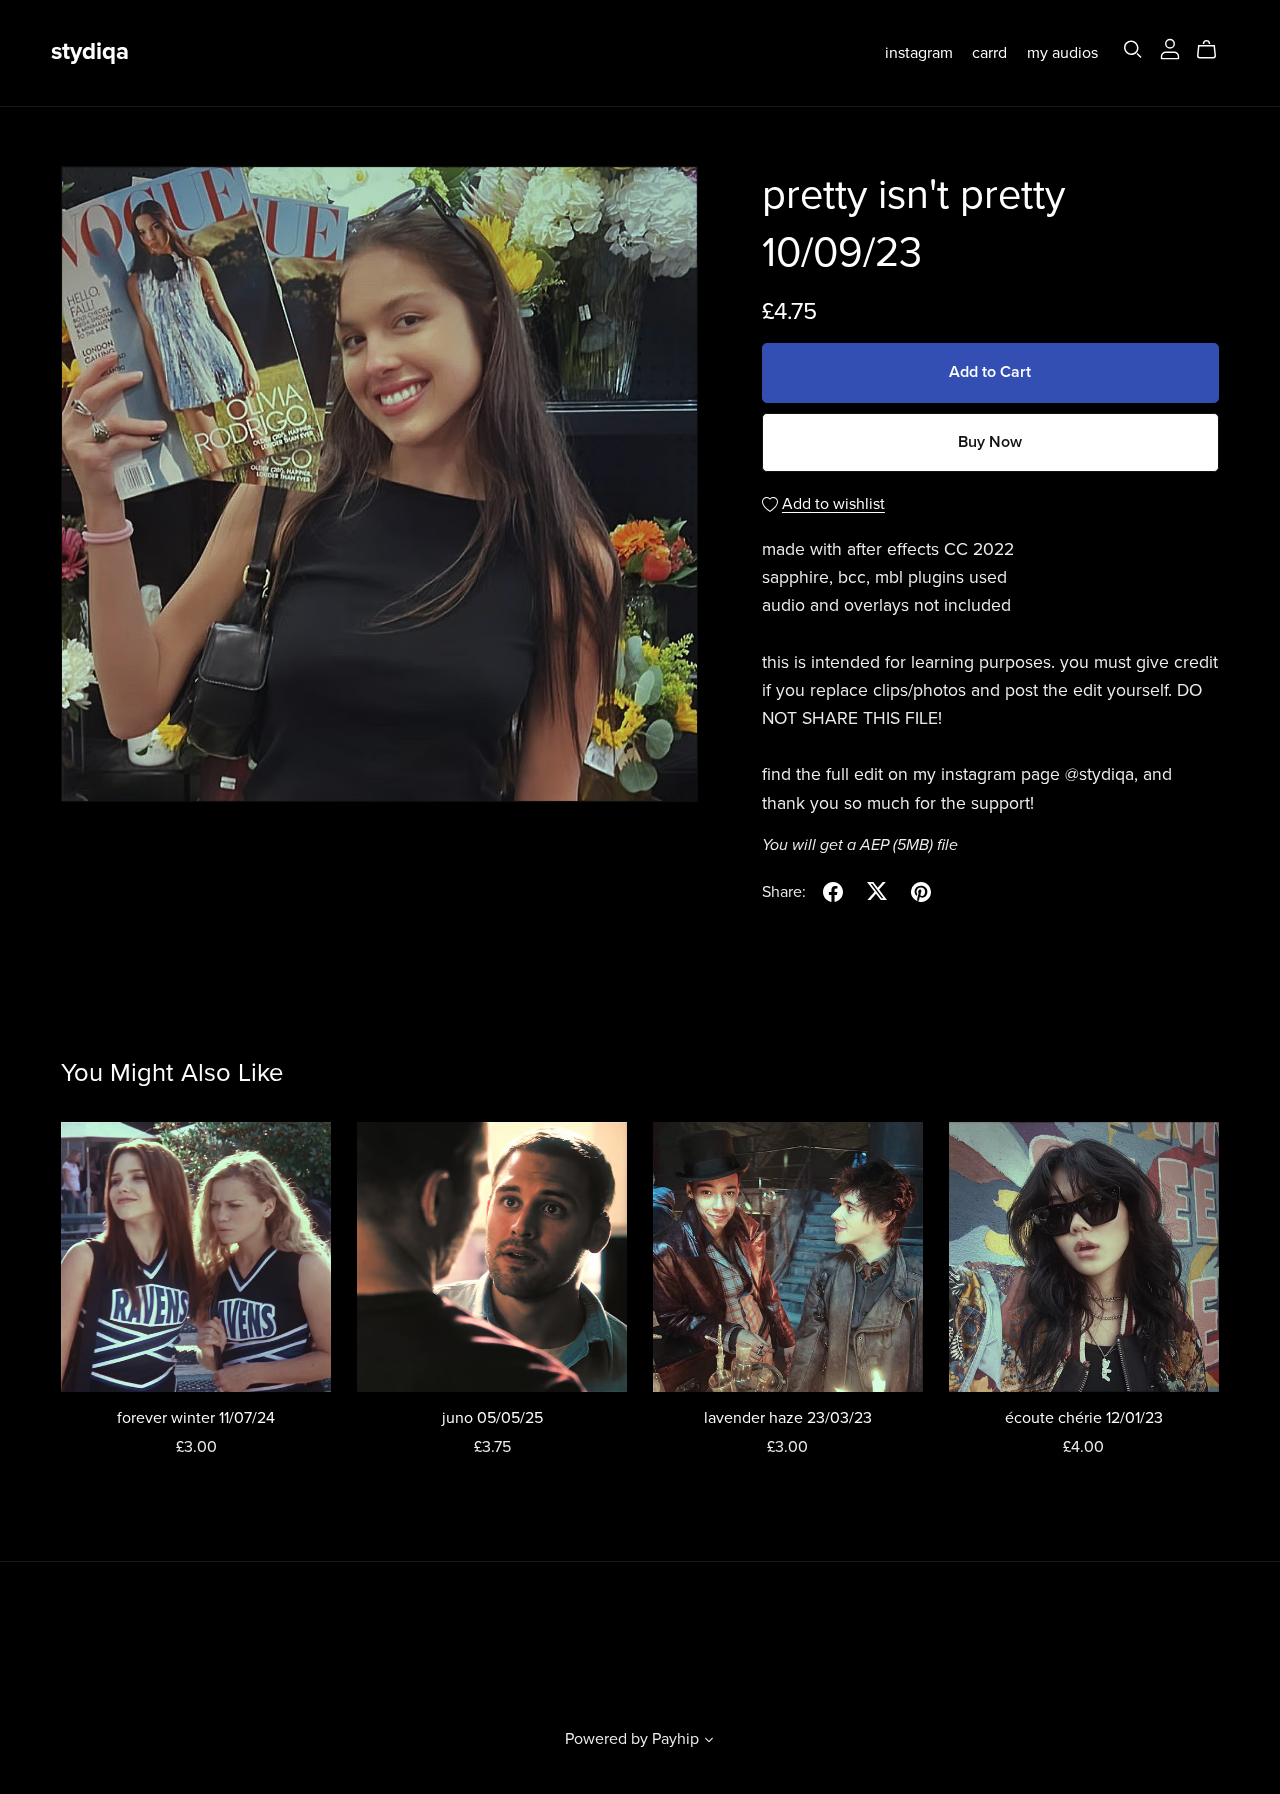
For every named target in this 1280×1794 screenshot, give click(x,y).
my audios (1062, 52)
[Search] (1133, 49)
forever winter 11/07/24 (196, 1418)
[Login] (1170, 48)
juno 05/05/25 (492, 1418)
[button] (709, 1742)
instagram (919, 52)
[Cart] (1214, 50)
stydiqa (90, 51)
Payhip (675, 1739)
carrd (989, 52)
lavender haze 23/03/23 (788, 1418)
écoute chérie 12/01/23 (1084, 1418)
